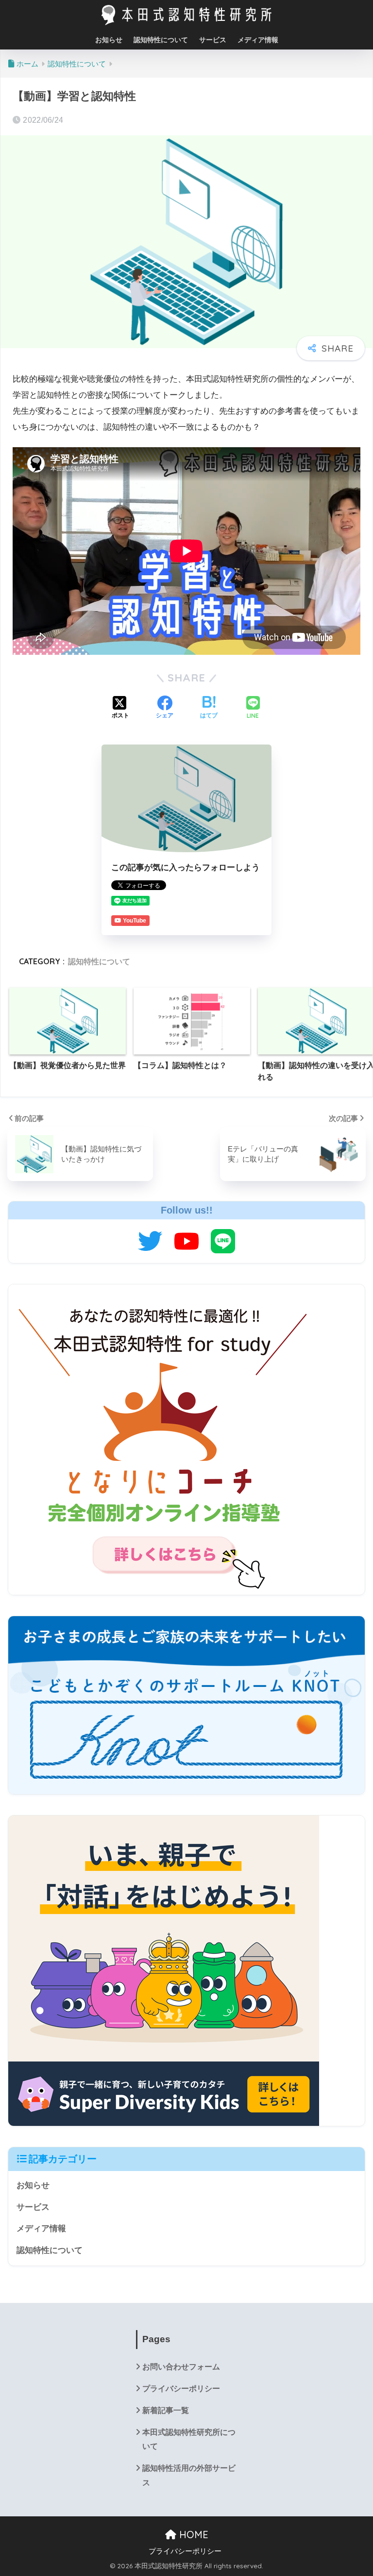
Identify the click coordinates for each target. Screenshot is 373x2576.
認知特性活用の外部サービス (189, 2475)
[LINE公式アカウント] (223, 1241)
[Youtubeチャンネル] (186, 1241)
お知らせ (109, 40)
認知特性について (161, 40)
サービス (213, 40)
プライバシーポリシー (181, 2389)
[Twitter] (150, 1241)
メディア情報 (258, 40)
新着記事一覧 (166, 2410)
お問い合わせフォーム (181, 2367)
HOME (192, 2535)
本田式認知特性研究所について (189, 2439)
